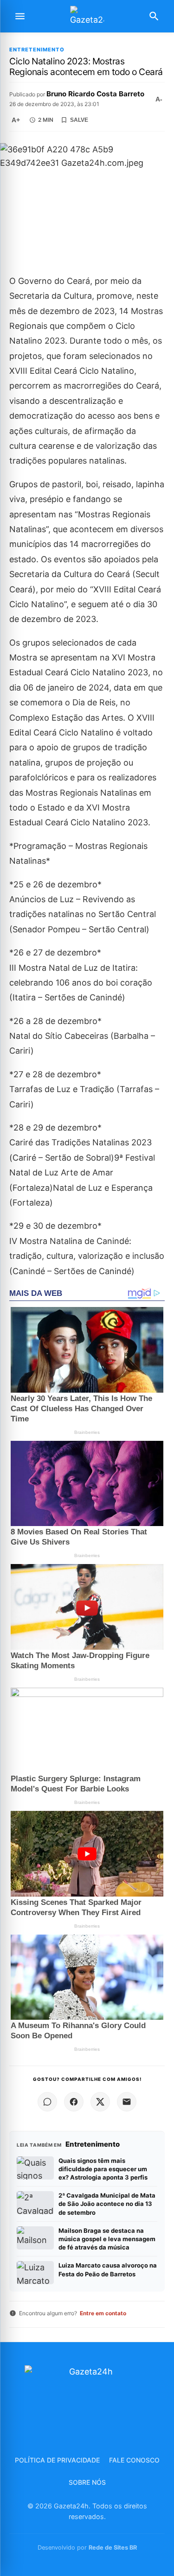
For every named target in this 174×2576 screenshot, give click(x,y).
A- (159, 99)
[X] (100, 2102)
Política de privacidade (57, 2460)
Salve (79, 120)
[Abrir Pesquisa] (154, 16)
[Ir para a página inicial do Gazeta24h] (87, 16)
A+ (16, 120)
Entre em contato (103, 2313)
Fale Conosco (134, 2460)
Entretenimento (37, 50)
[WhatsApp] (47, 2102)
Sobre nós (87, 2482)
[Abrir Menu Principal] (20, 16)
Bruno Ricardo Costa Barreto (95, 94)
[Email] (127, 2102)
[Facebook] (74, 2102)
